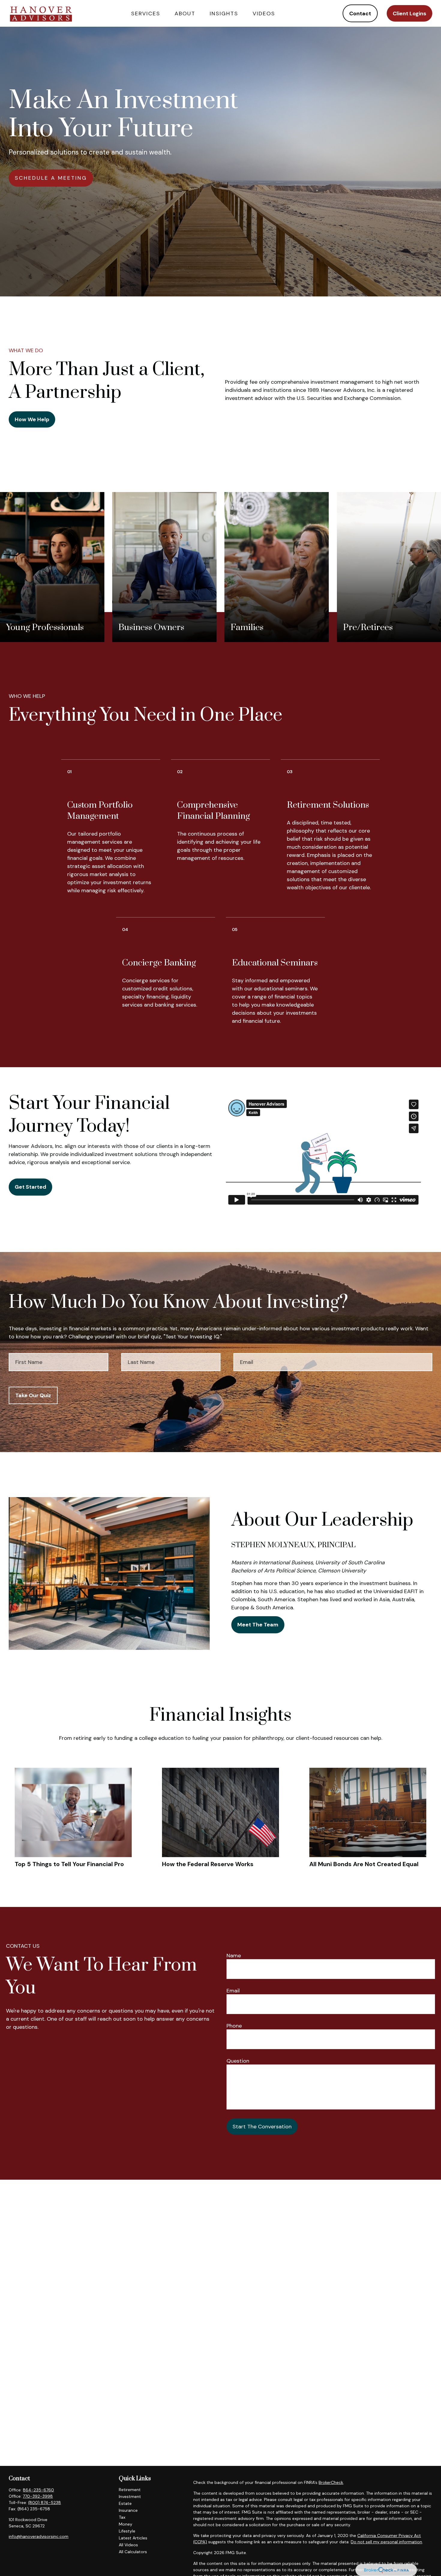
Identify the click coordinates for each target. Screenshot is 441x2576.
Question (238, 2061)
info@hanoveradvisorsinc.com (39, 2536)
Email (233, 1991)
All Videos (128, 2545)
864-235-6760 (38, 2490)
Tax (122, 2517)
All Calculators (133, 2552)
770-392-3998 (38, 2496)
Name (234, 1956)
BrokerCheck (331, 2482)
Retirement (130, 2490)
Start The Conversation (262, 2127)
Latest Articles (133, 2538)
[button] (146, 13)
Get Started (30, 1187)
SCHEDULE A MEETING (51, 178)
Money (126, 2524)
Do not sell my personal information (386, 2542)
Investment (130, 2496)
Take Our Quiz (33, 1395)
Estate (125, 2503)
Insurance (128, 2510)
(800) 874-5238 (45, 2502)
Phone (234, 2026)
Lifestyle (127, 2531)
